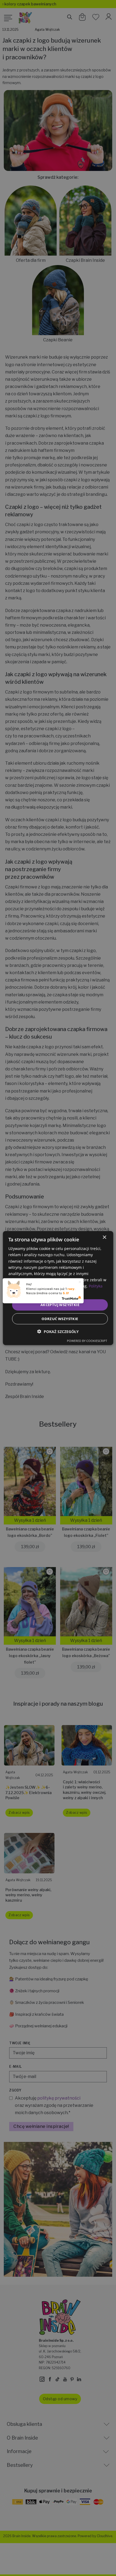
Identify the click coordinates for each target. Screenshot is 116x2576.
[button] (58, 1331)
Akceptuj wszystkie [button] (60, 1305)
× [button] (104, 1237)
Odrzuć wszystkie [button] (60, 1318)
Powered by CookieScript (87, 1340)
